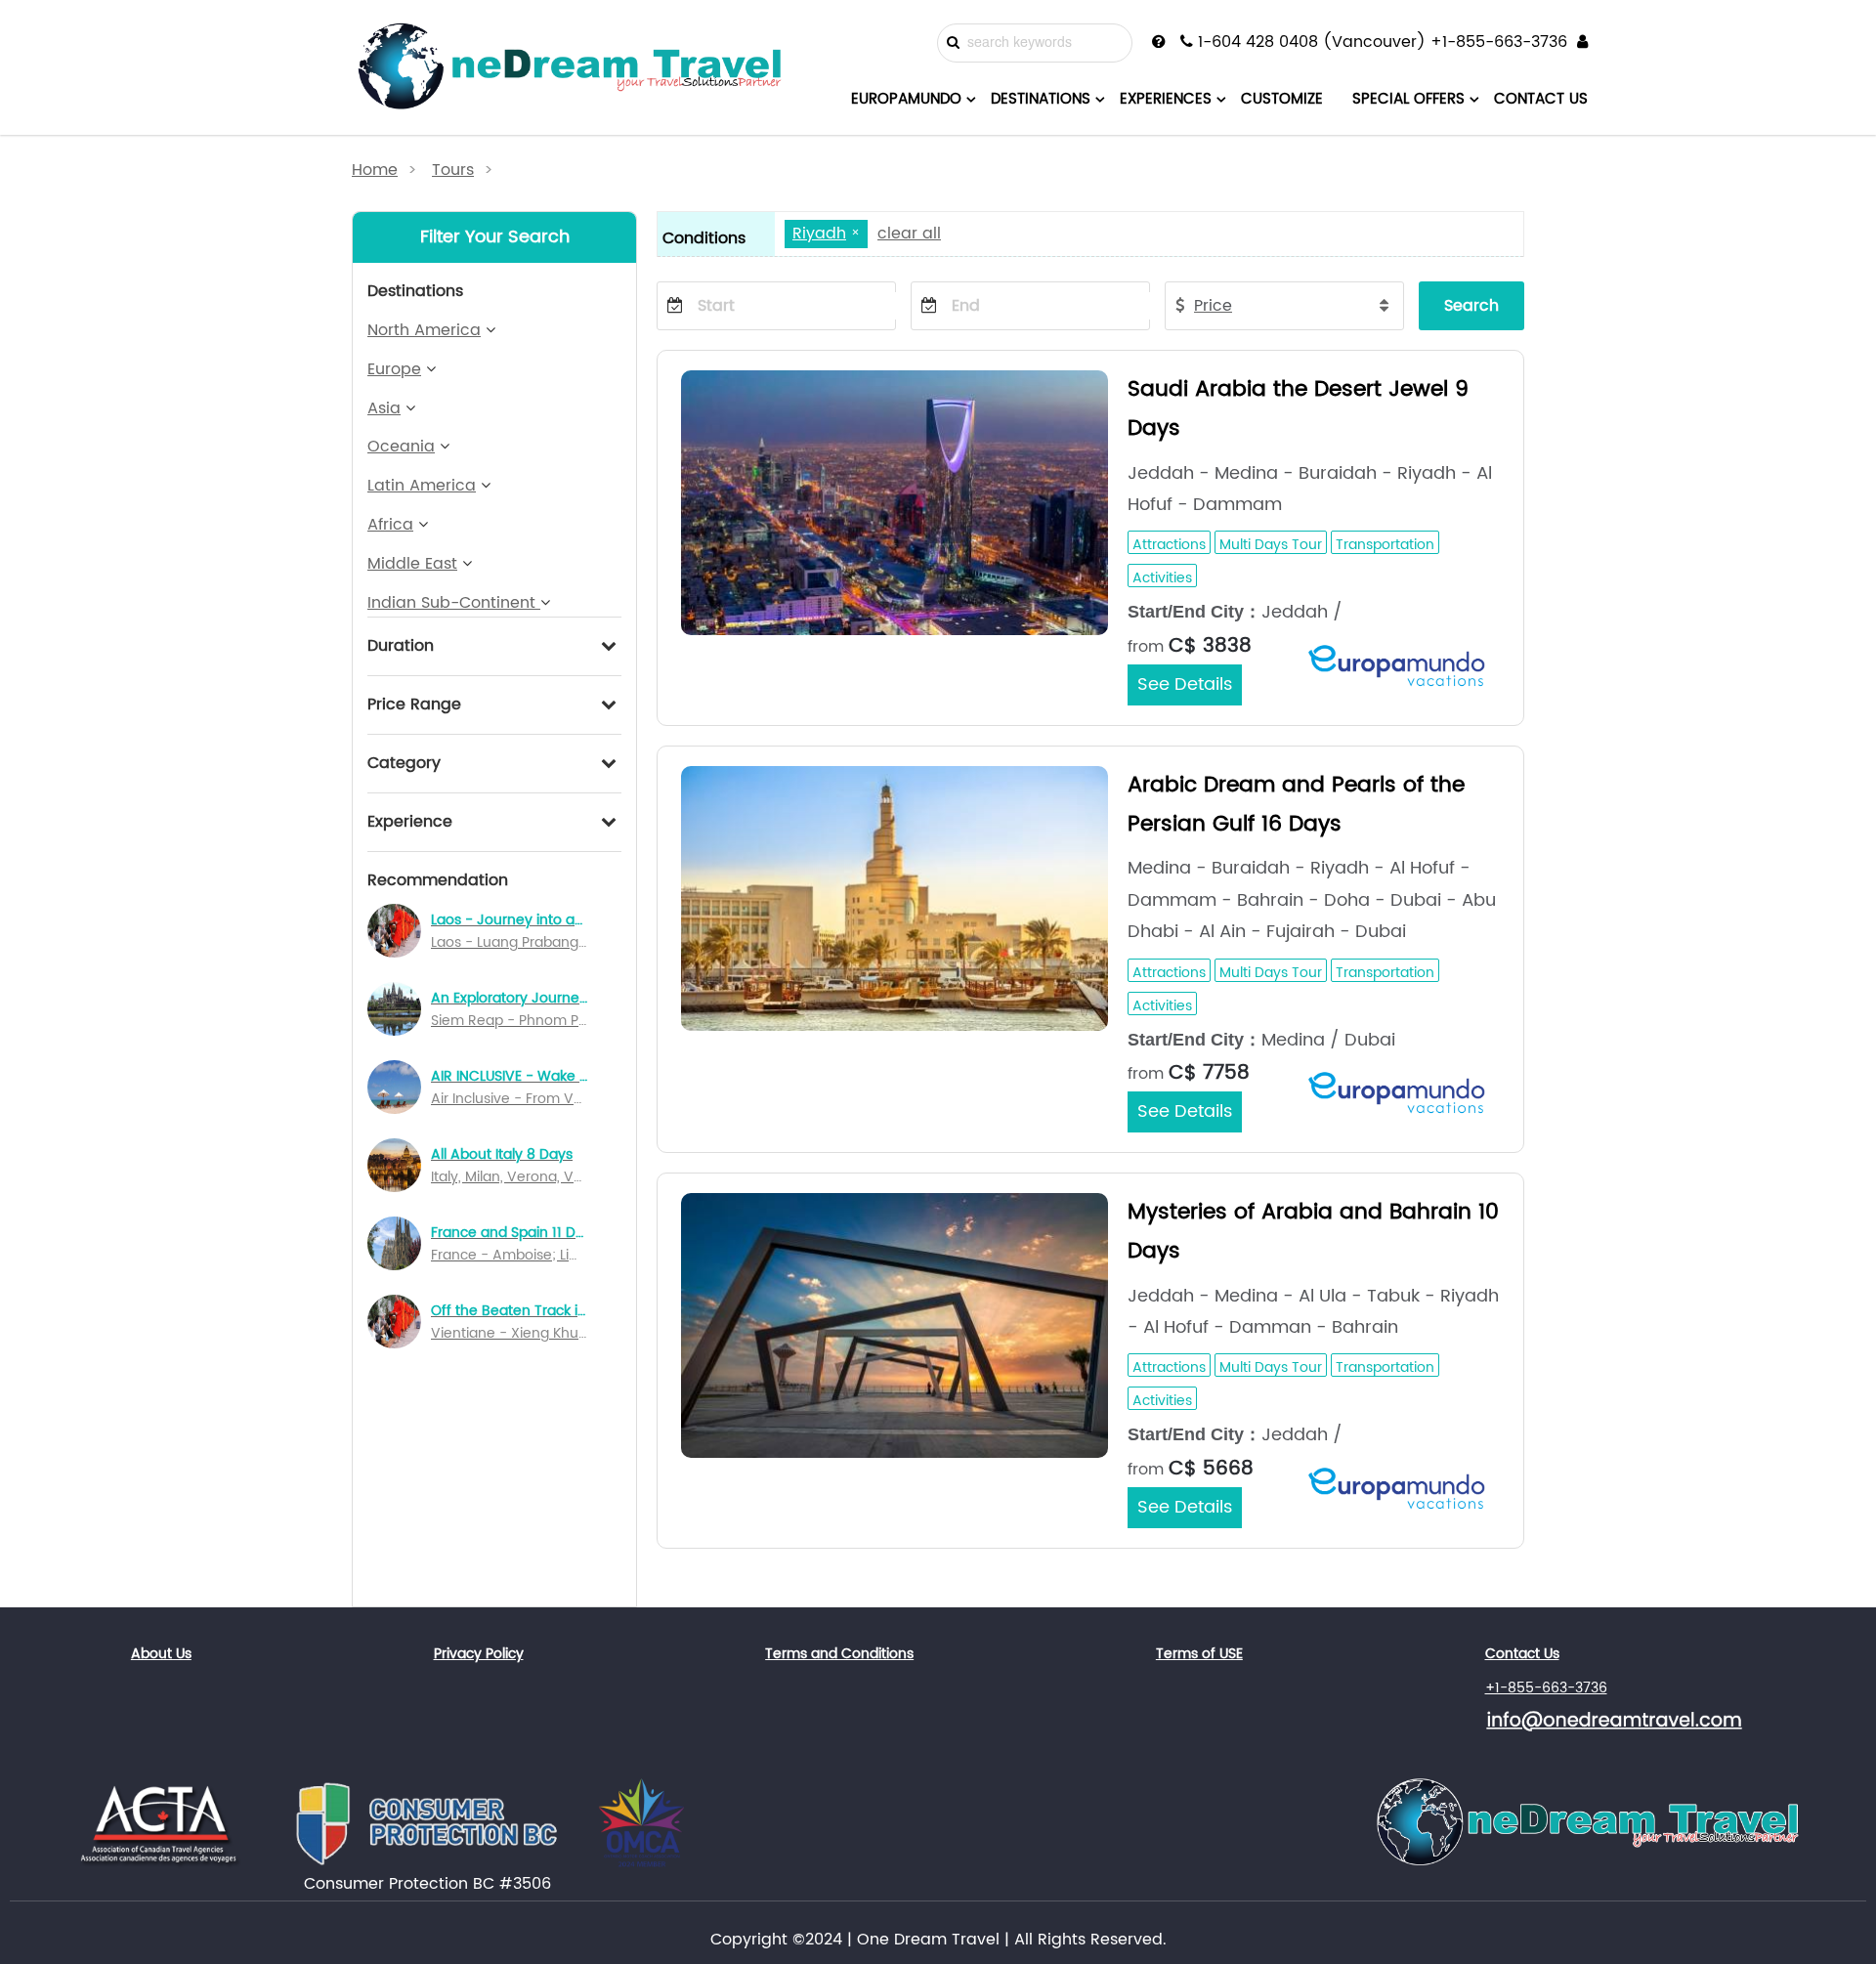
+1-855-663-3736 (1546, 1688)
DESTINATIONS (1041, 99)
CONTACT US (1541, 99)
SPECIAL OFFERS (1408, 99)
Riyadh (819, 234)
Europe (394, 369)
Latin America (422, 486)
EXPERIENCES (1166, 99)
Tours (453, 170)
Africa (390, 525)
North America (424, 330)
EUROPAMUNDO (906, 99)
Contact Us (1522, 1654)
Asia (384, 408)
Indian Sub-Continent (454, 603)
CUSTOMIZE (1282, 99)
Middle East (412, 564)
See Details (1185, 684)
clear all (909, 234)
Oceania (401, 447)
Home (375, 170)
